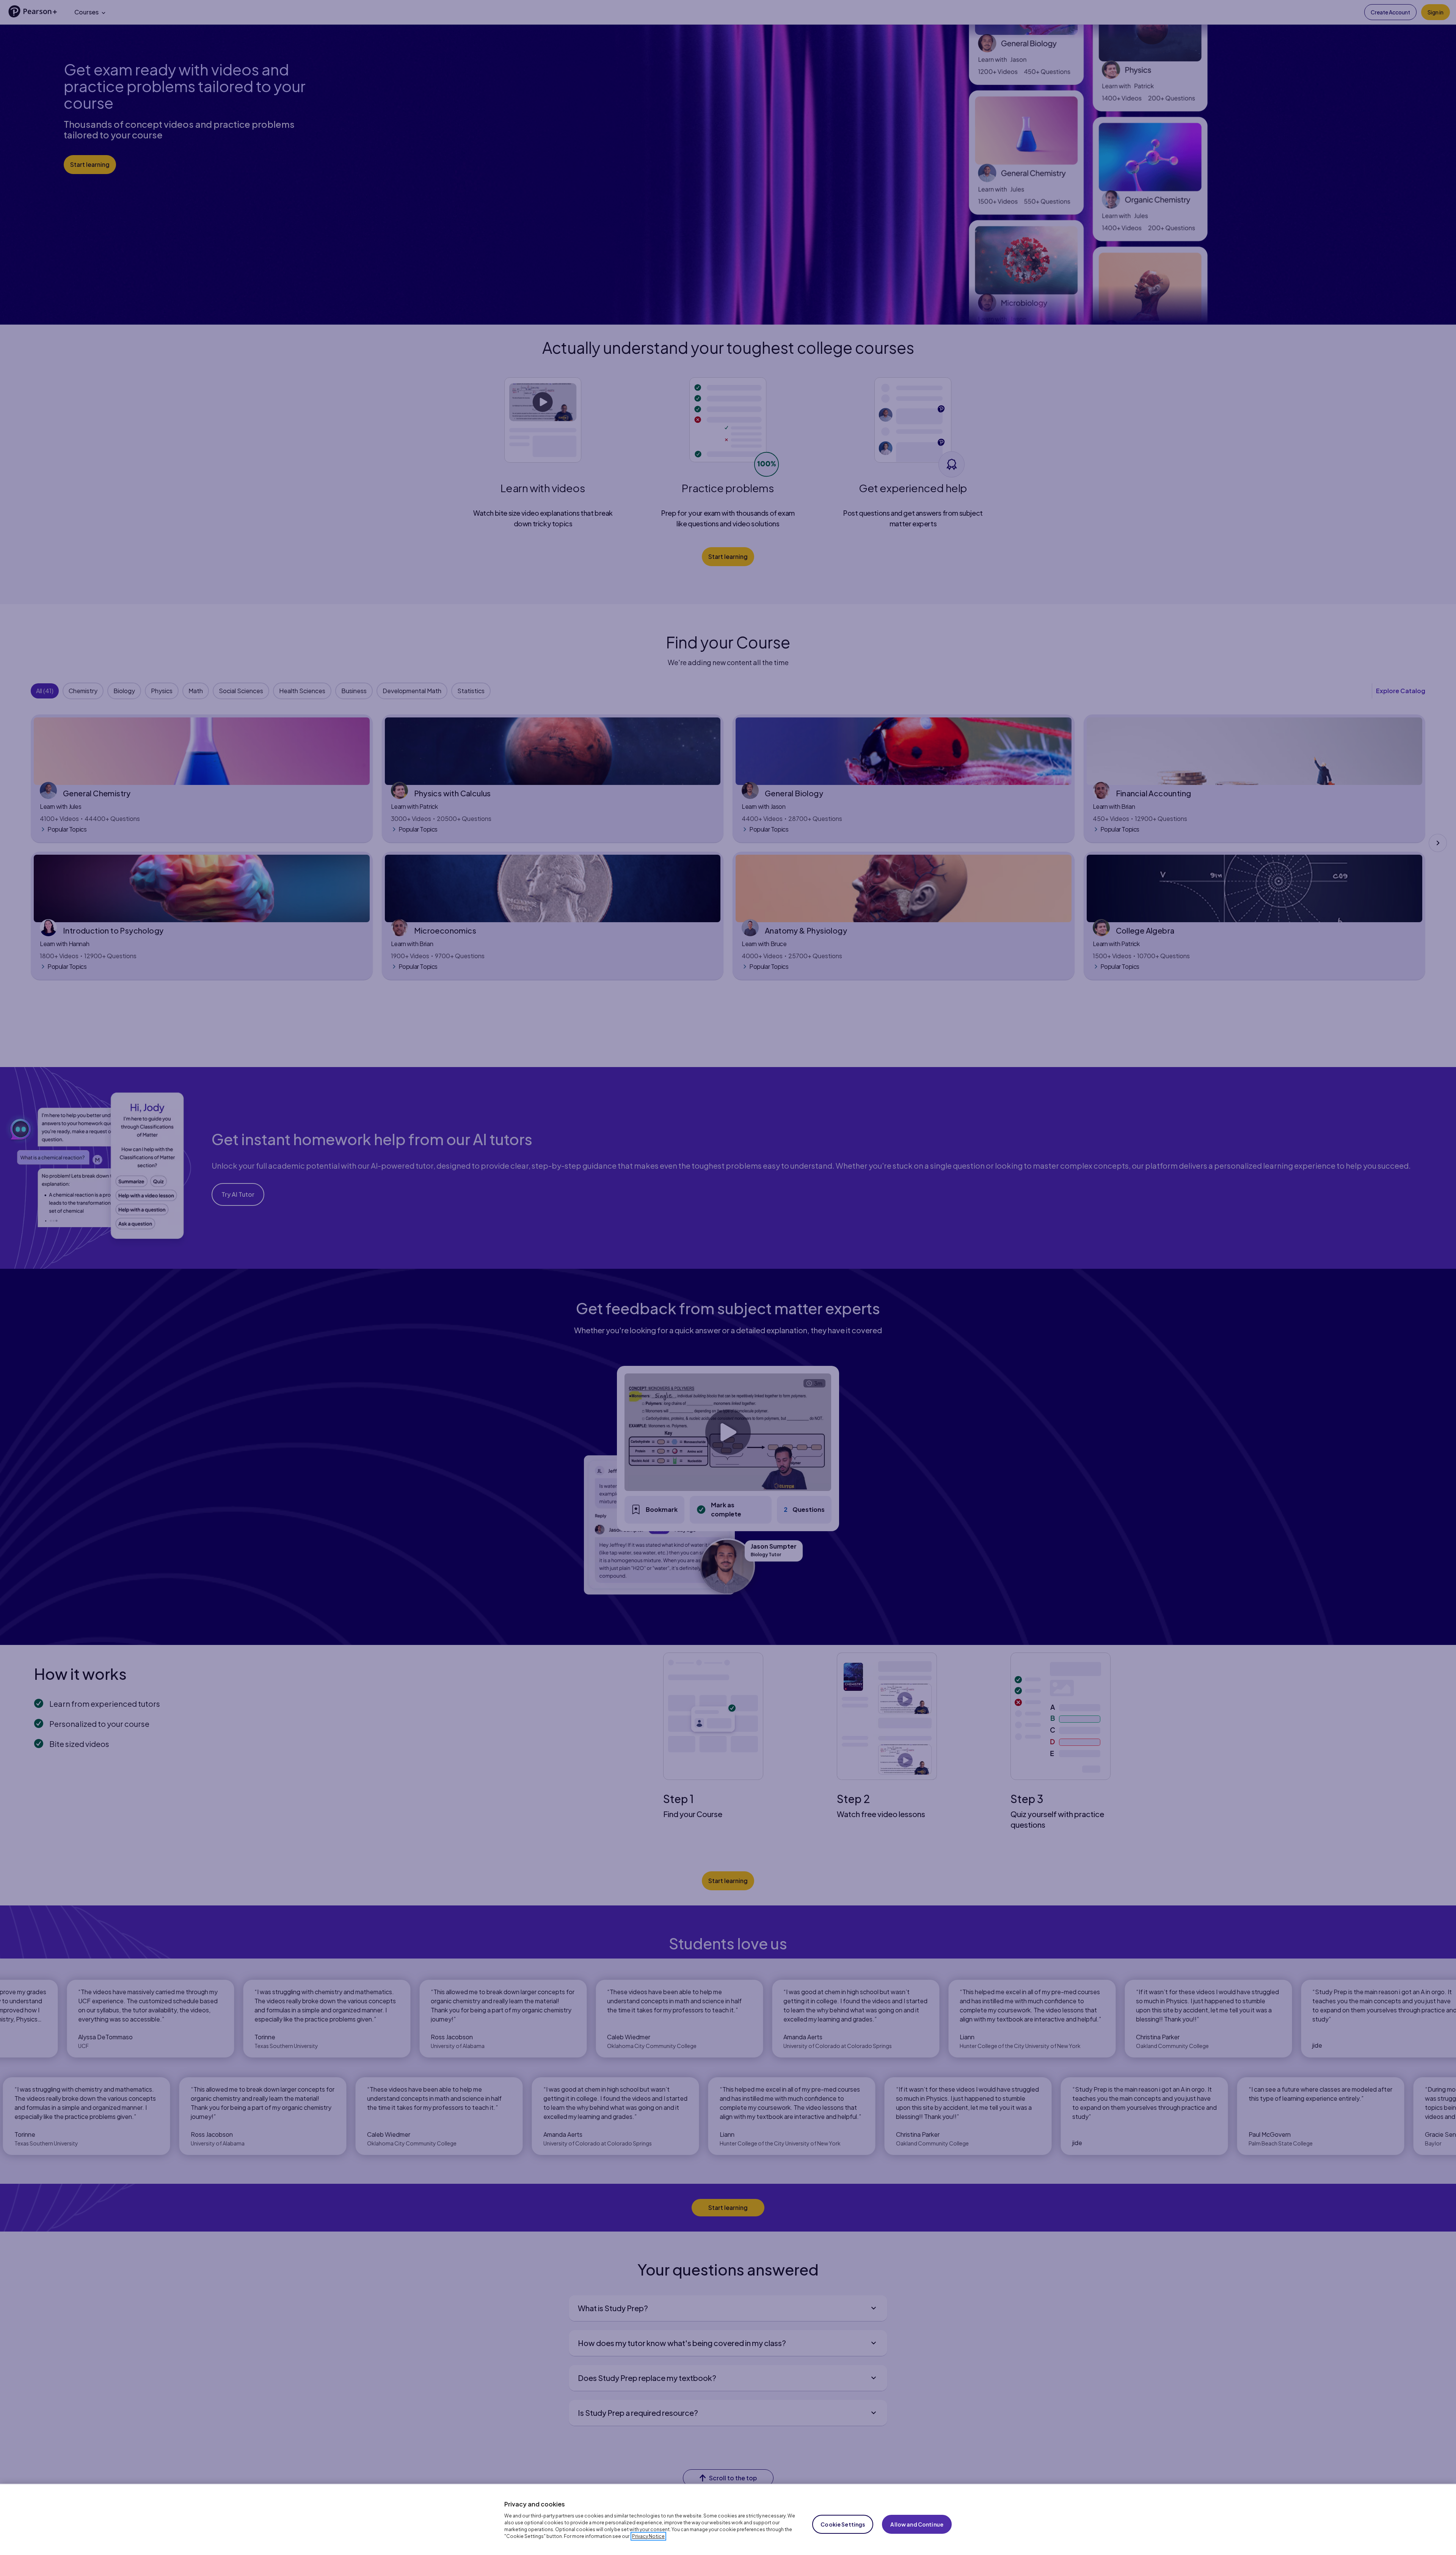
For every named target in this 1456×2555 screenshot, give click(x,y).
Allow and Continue (917, 2524)
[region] (728, 2519)
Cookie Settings (843, 2524)
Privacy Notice (648, 2536)
